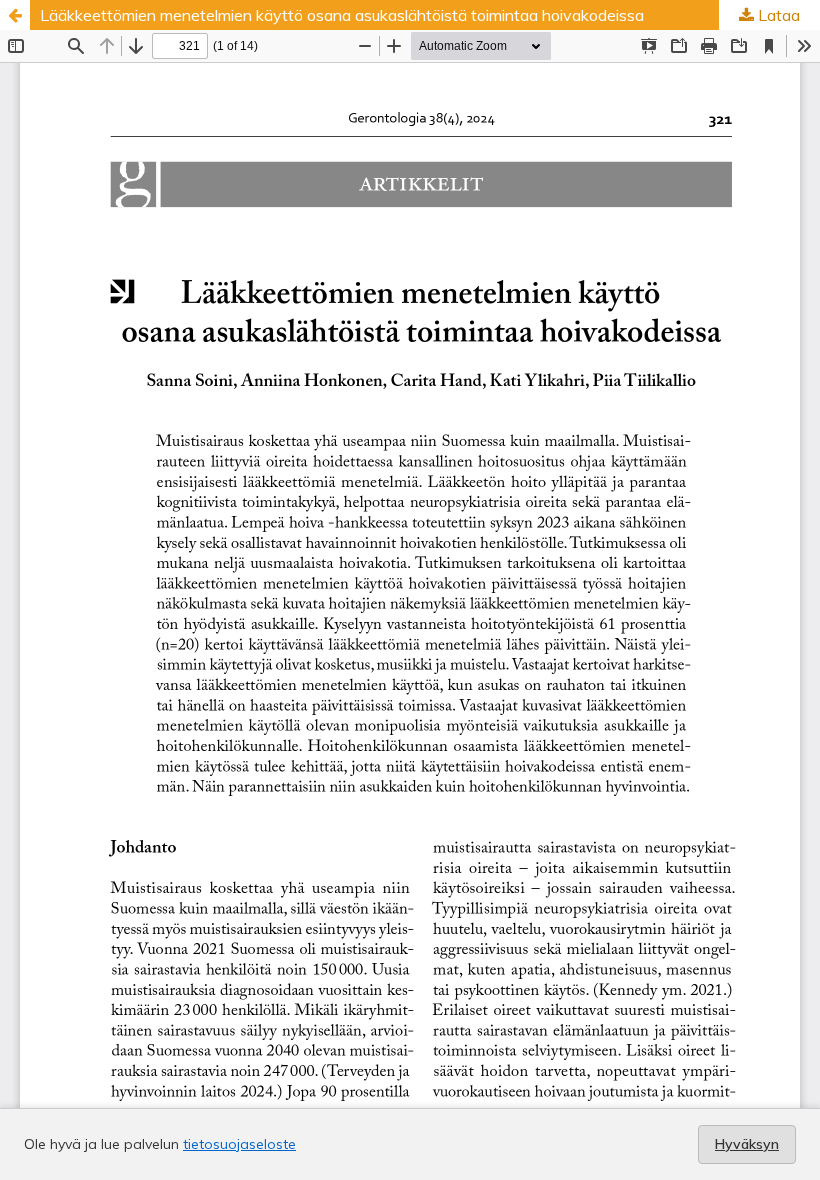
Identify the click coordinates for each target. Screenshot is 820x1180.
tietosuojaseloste (239, 1144)
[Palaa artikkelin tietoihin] (15, 15)
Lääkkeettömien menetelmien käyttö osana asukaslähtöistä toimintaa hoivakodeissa (342, 15)
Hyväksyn (747, 1144)
